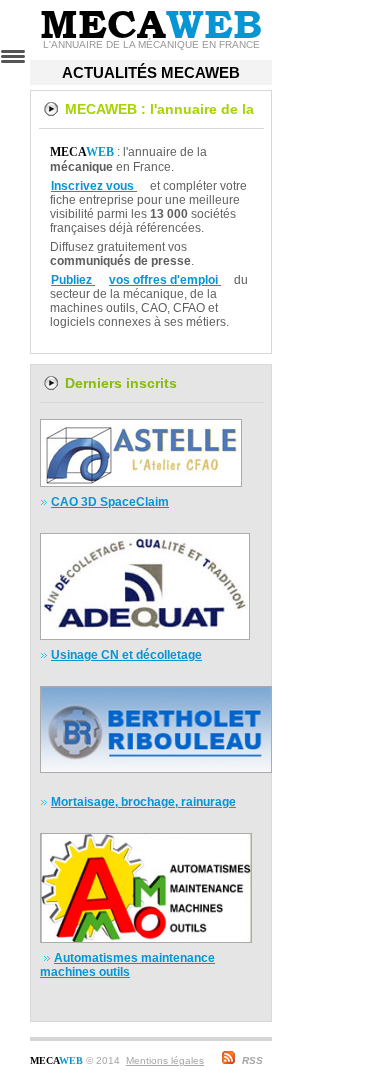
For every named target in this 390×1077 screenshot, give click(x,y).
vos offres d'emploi (165, 280)
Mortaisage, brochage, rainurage (143, 802)
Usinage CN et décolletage (126, 655)
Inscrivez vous (94, 186)
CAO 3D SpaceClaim (110, 502)
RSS (252, 1060)
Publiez (73, 280)
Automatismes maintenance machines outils (127, 965)
